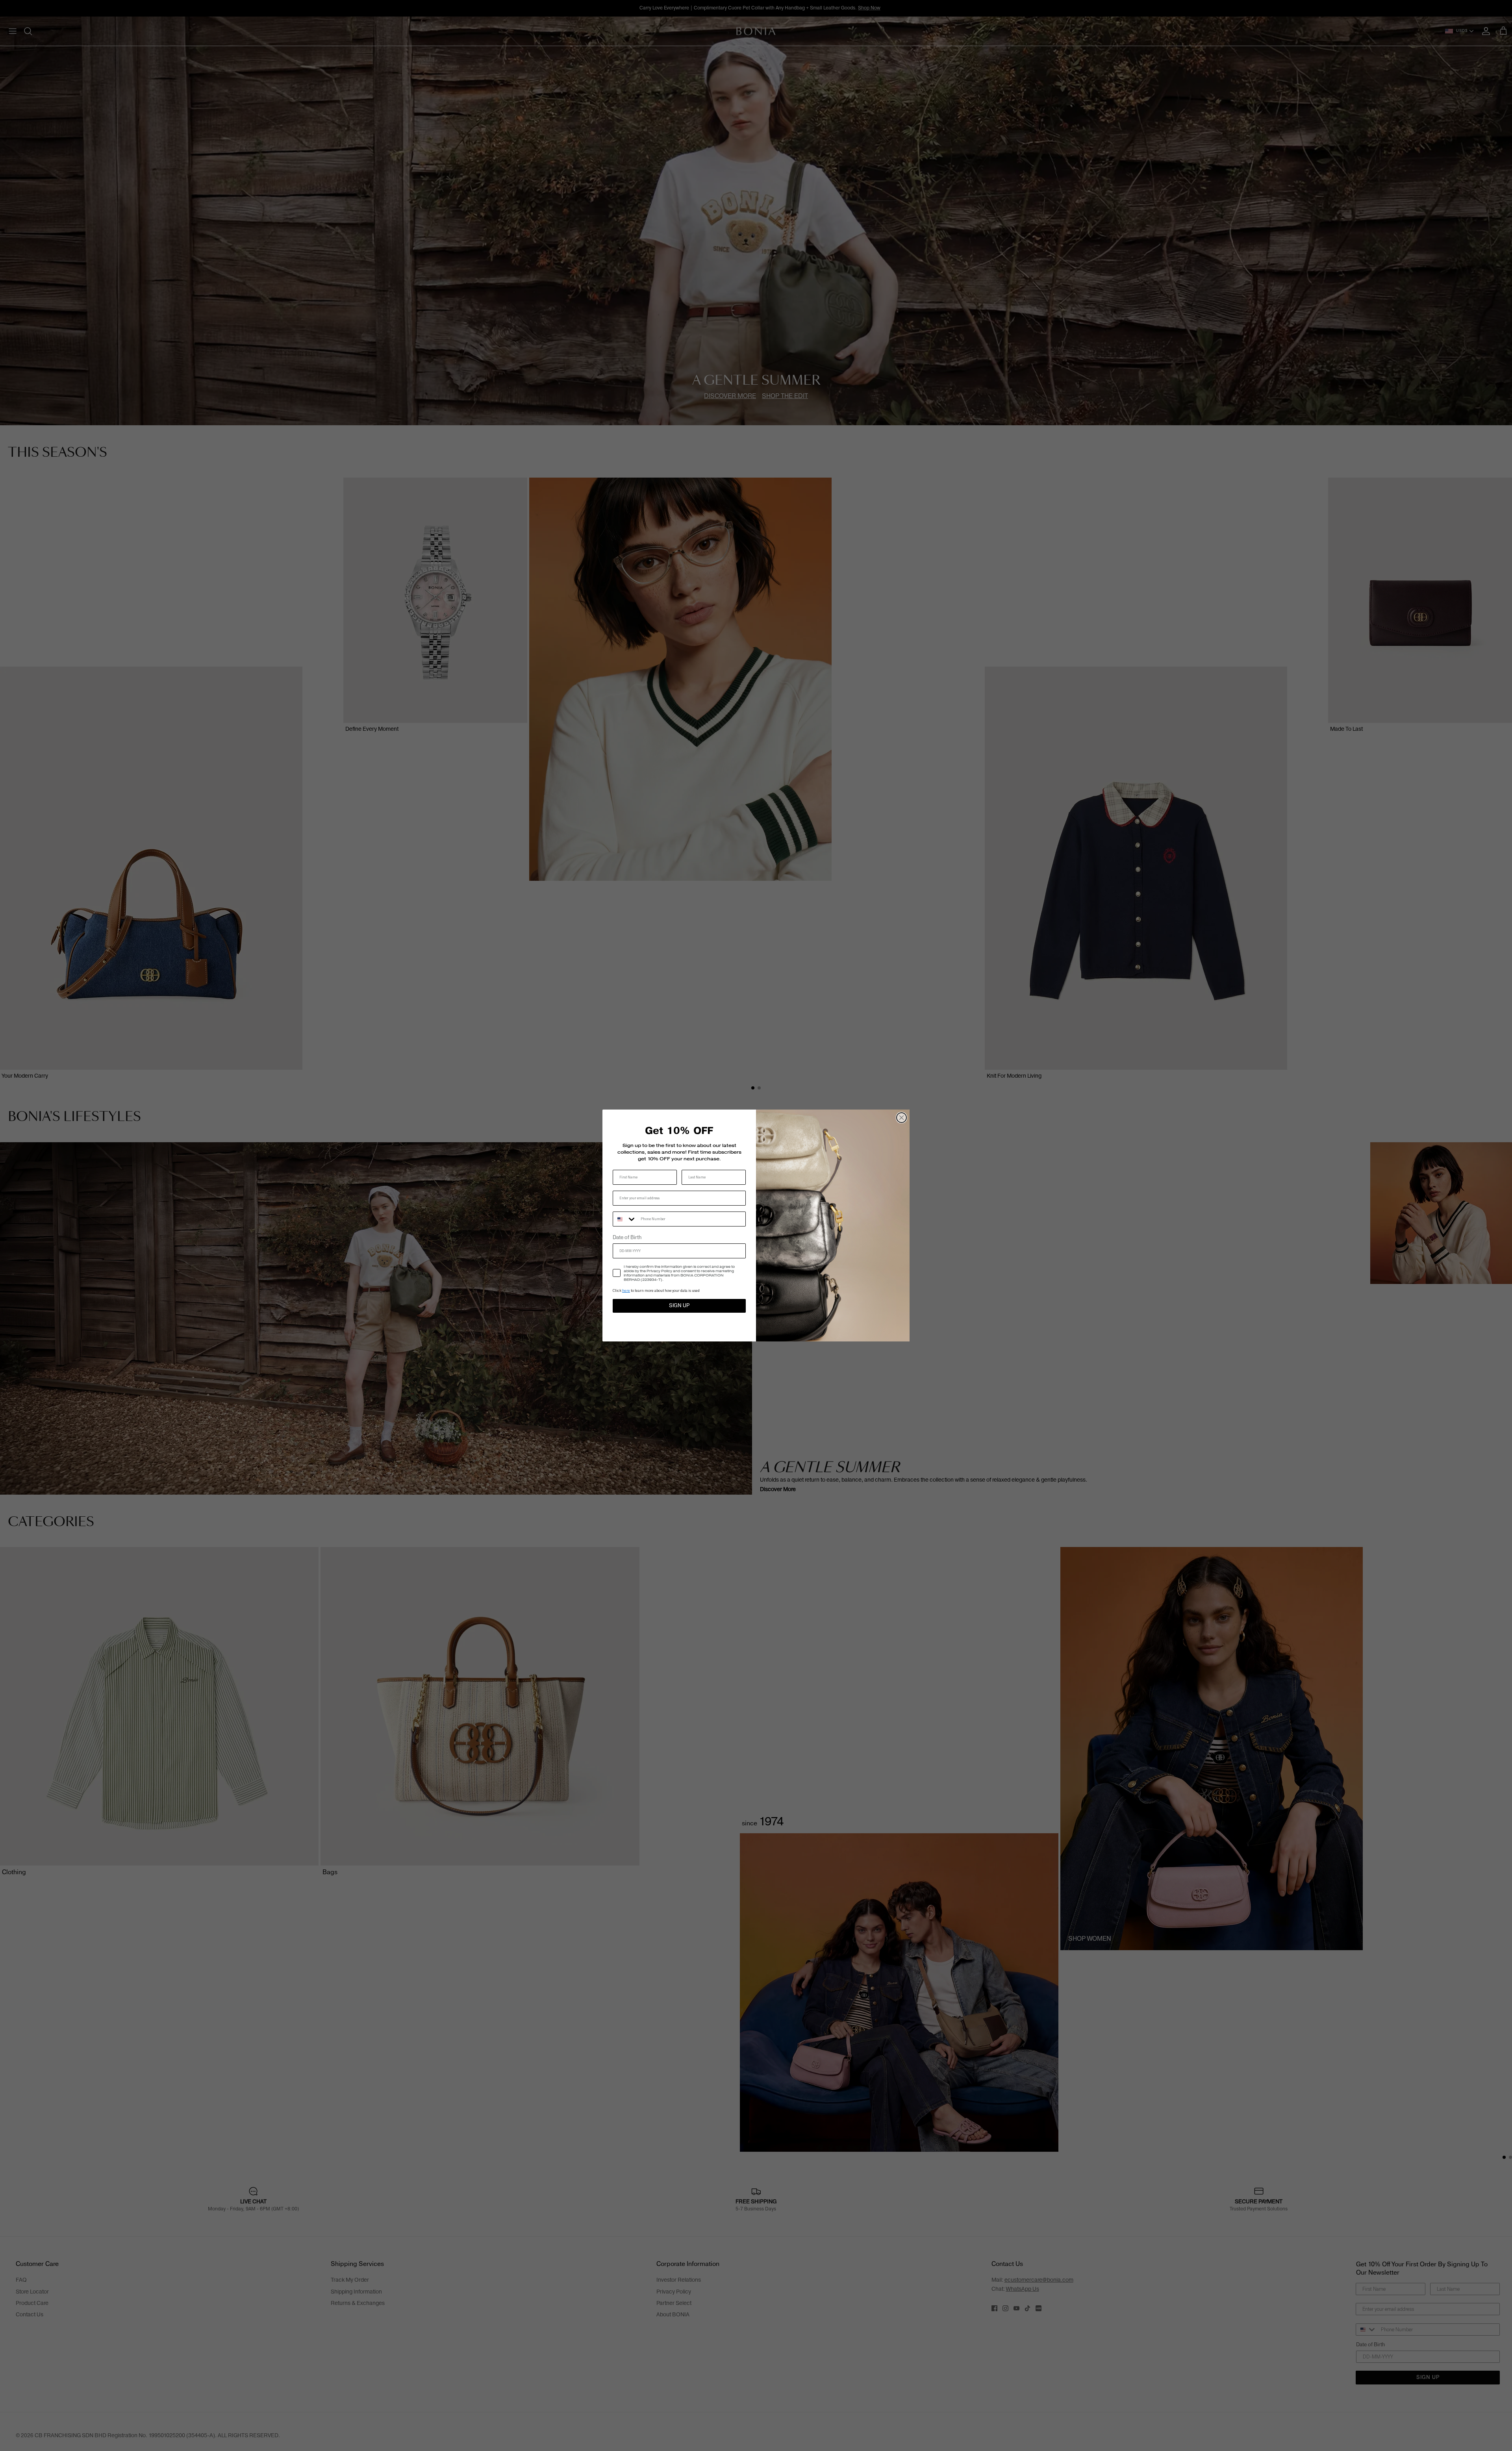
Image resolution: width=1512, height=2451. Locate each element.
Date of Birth (627, 1238)
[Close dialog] (901, 1118)
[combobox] (625, 1219)
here (626, 1290)
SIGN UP (679, 1306)
